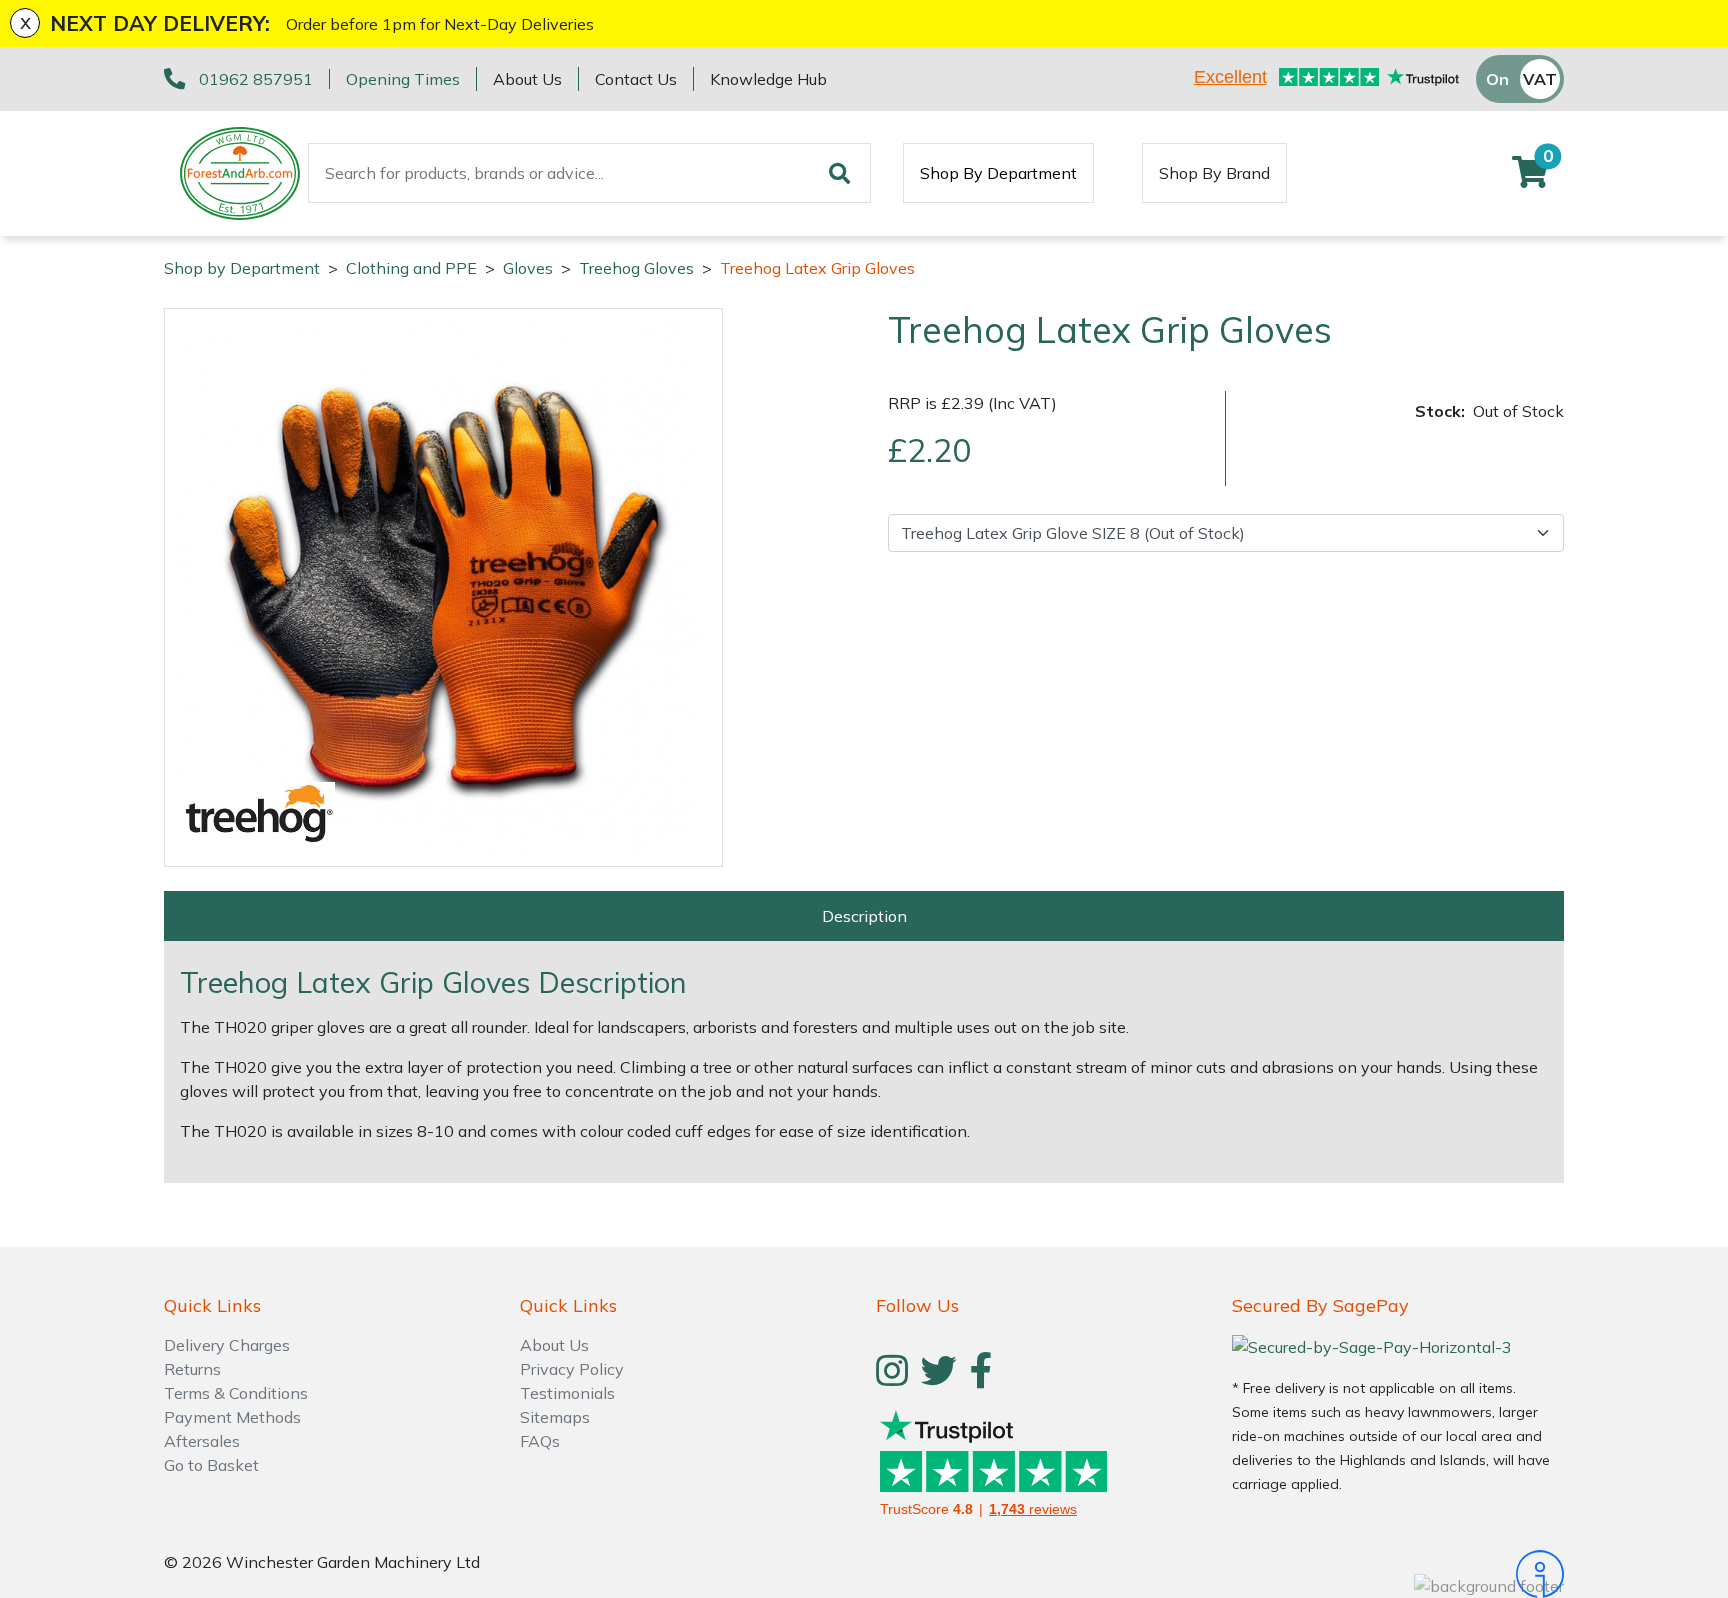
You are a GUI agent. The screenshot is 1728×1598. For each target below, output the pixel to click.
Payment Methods (232, 1417)
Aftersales (202, 1441)
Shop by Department (242, 268)
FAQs (540, 1441)
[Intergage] (1398, 1574)
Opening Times (403, 79)
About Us (527, 79)
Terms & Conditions (236, 1393)
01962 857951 (256, 79)
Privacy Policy (572, 1369)
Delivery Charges (227, 1345)
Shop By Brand (1214, 173)
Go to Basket (211, 1465)
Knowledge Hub (768, 79)
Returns (192, 1369)
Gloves (528, 268)
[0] (1530, 178)
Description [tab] (864, 916)
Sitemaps (555, 1417)
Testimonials (567, 1393)
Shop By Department (998, 173)
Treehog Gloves (636, 268)
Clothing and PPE (411, 268)
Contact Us (636, 79)
